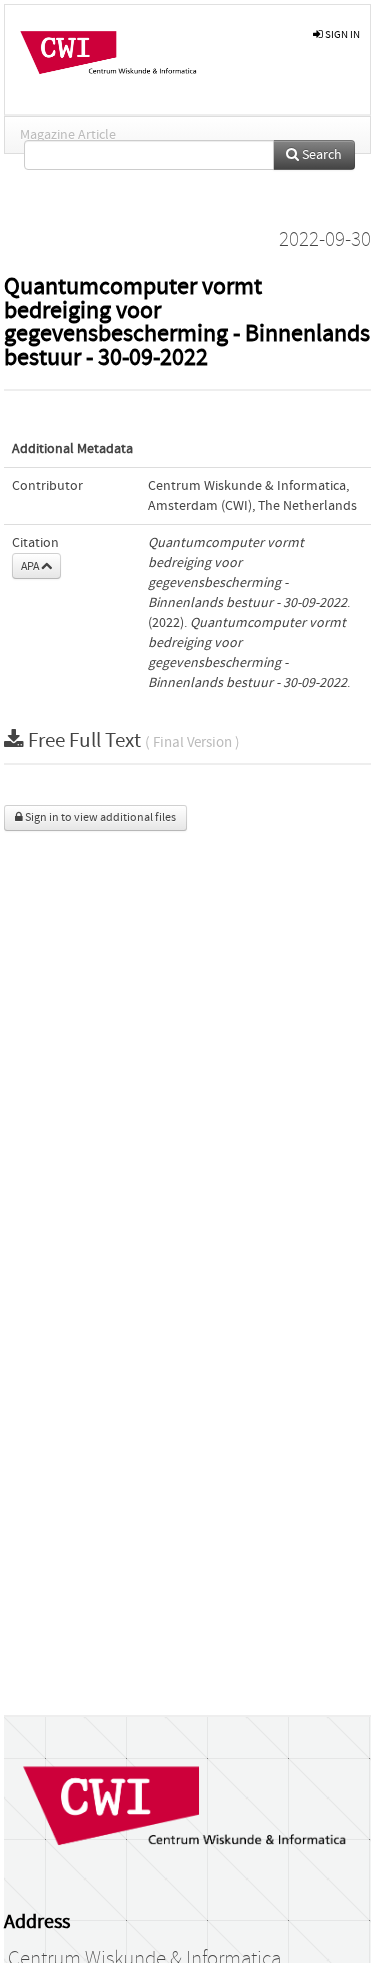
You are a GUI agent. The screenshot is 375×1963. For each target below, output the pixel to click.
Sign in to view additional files (99, 817)
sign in (341, 34)
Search (320, 155)
